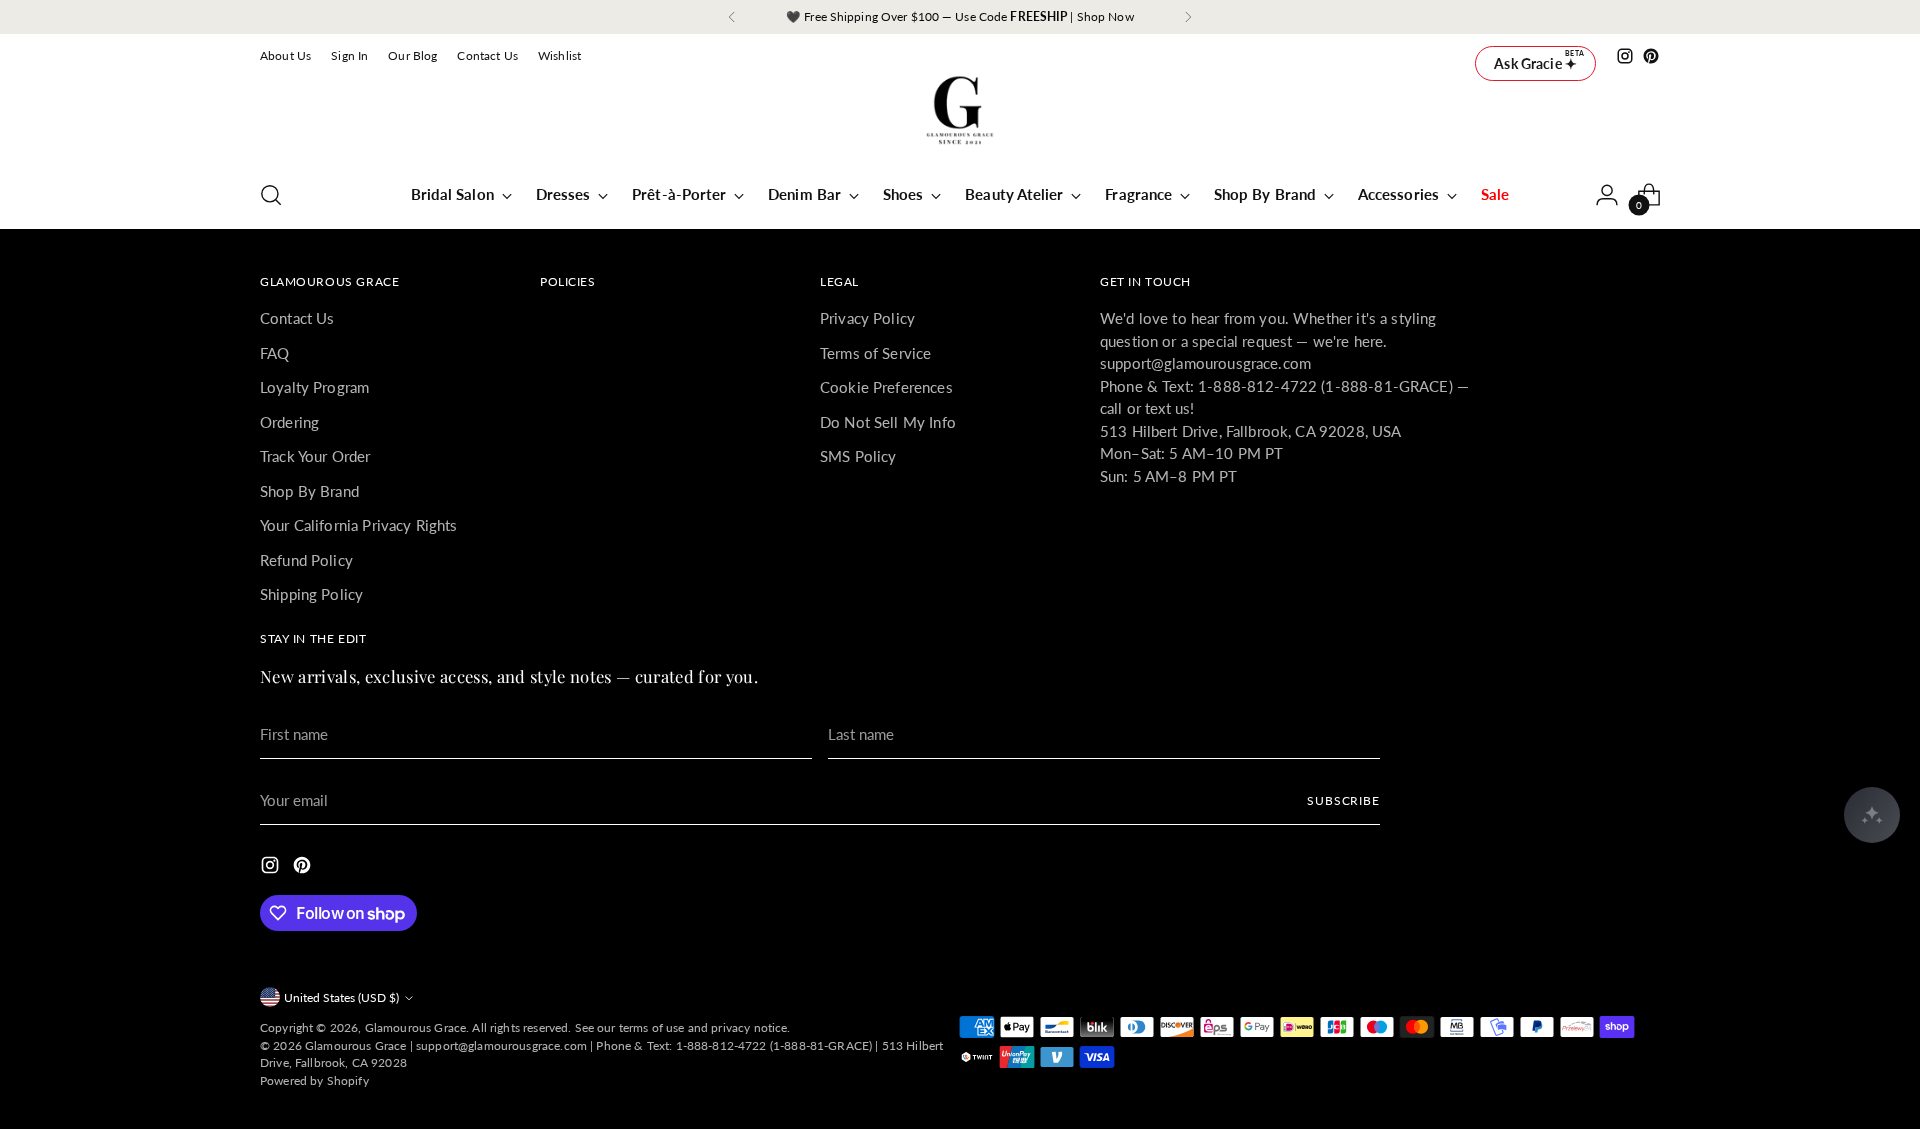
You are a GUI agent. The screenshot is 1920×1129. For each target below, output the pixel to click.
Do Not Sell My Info (888, 422)
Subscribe (1343, 800)
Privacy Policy (867, 318)
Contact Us (297, 318)
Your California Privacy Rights (359, 525)
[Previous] (732, 17)
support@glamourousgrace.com (501, 1045)
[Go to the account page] (1607, 195)
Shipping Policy (311, 594)
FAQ (274, 353)
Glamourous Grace (415, 1027)
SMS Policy (858, 456)
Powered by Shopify (314, 1080)
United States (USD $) (341, 997)
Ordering (289, 422)
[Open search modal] (271, 195)
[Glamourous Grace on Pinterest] (1651, 56)
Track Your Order (315, 456)
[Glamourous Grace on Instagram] (1625, 56)
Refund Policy (306, 560)
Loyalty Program (314, 387)
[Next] (1188, 17)
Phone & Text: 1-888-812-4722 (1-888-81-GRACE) (734, 1045)
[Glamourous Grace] (960, 117)
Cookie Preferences (886, 387)
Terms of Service (875, 353)
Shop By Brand (309, 491)
